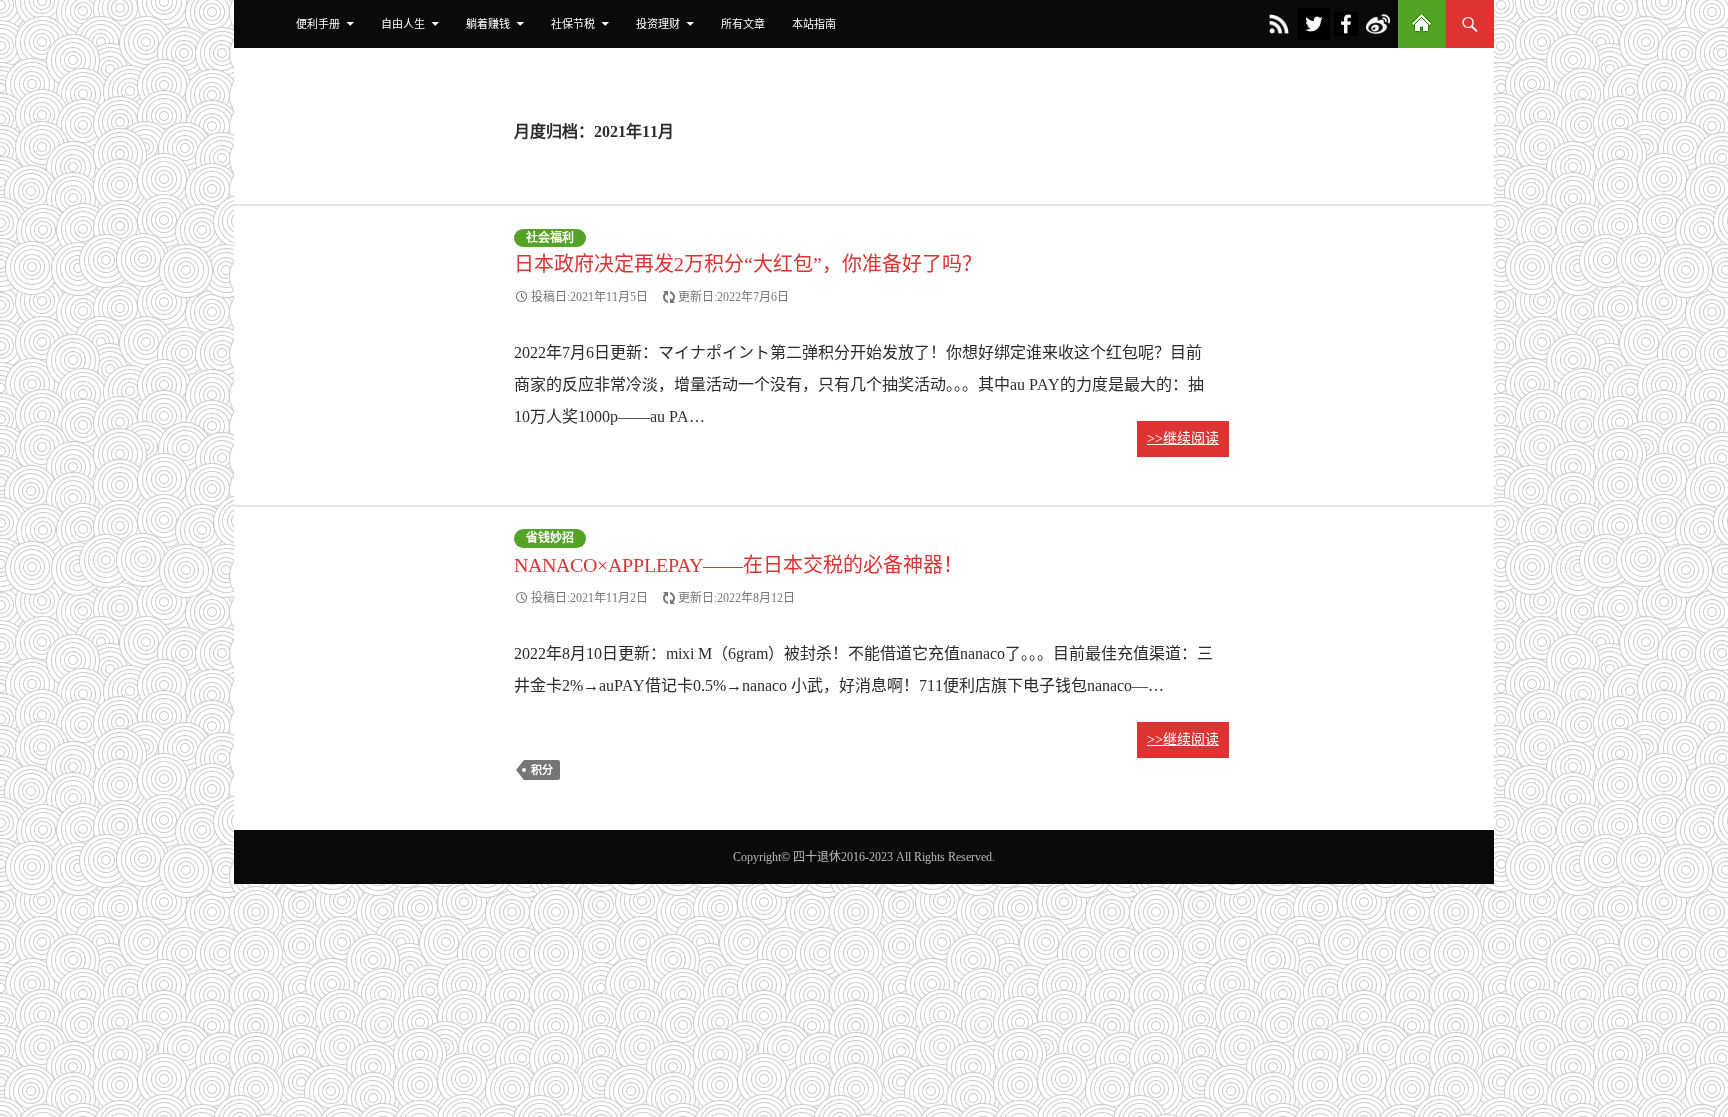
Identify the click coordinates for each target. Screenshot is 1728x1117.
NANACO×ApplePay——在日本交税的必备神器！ (738, 565)
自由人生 (403, 24)
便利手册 (318, 24)
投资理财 (658, 24)
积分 (542, 770)
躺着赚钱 (488, 24)
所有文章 (743, 24)
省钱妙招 (550, 539)
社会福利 (550, 238)
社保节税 (573, 24)
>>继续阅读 (1183, 438)
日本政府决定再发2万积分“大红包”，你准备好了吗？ (748, 264)
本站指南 (814, 24)
